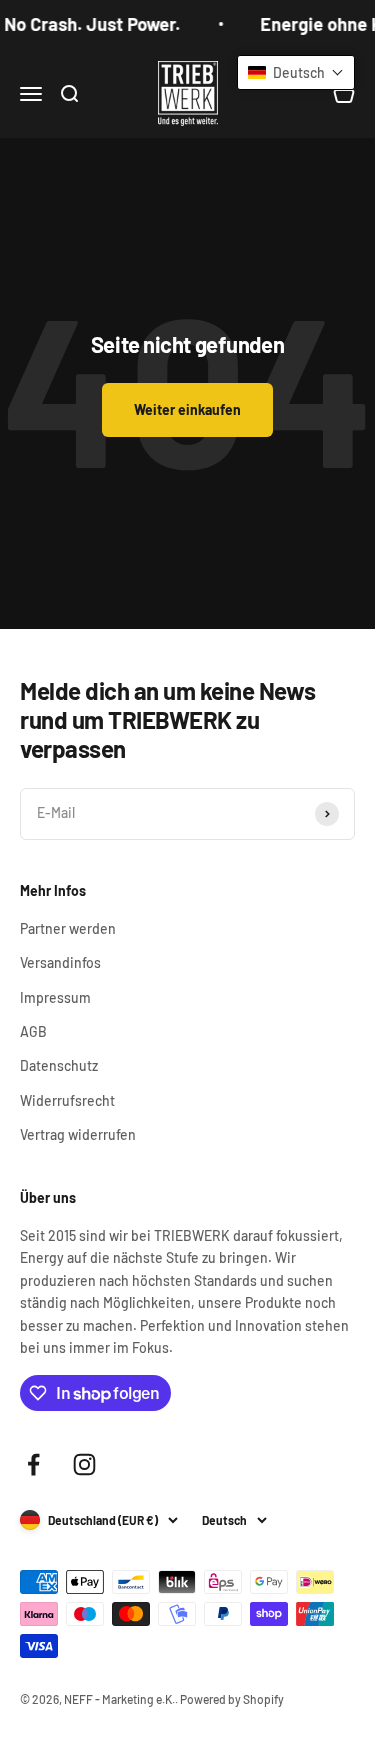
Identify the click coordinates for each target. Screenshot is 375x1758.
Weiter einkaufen (187, 409)
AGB (33, 1031)
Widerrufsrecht (67, 1100)
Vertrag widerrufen (78, 1134)
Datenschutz (59, 1065)
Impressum (55, 997)
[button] (296, 72)
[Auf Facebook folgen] (33, 1464)
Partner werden (68, 928)
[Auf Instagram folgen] (84, 1464)
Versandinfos (60, 962)
